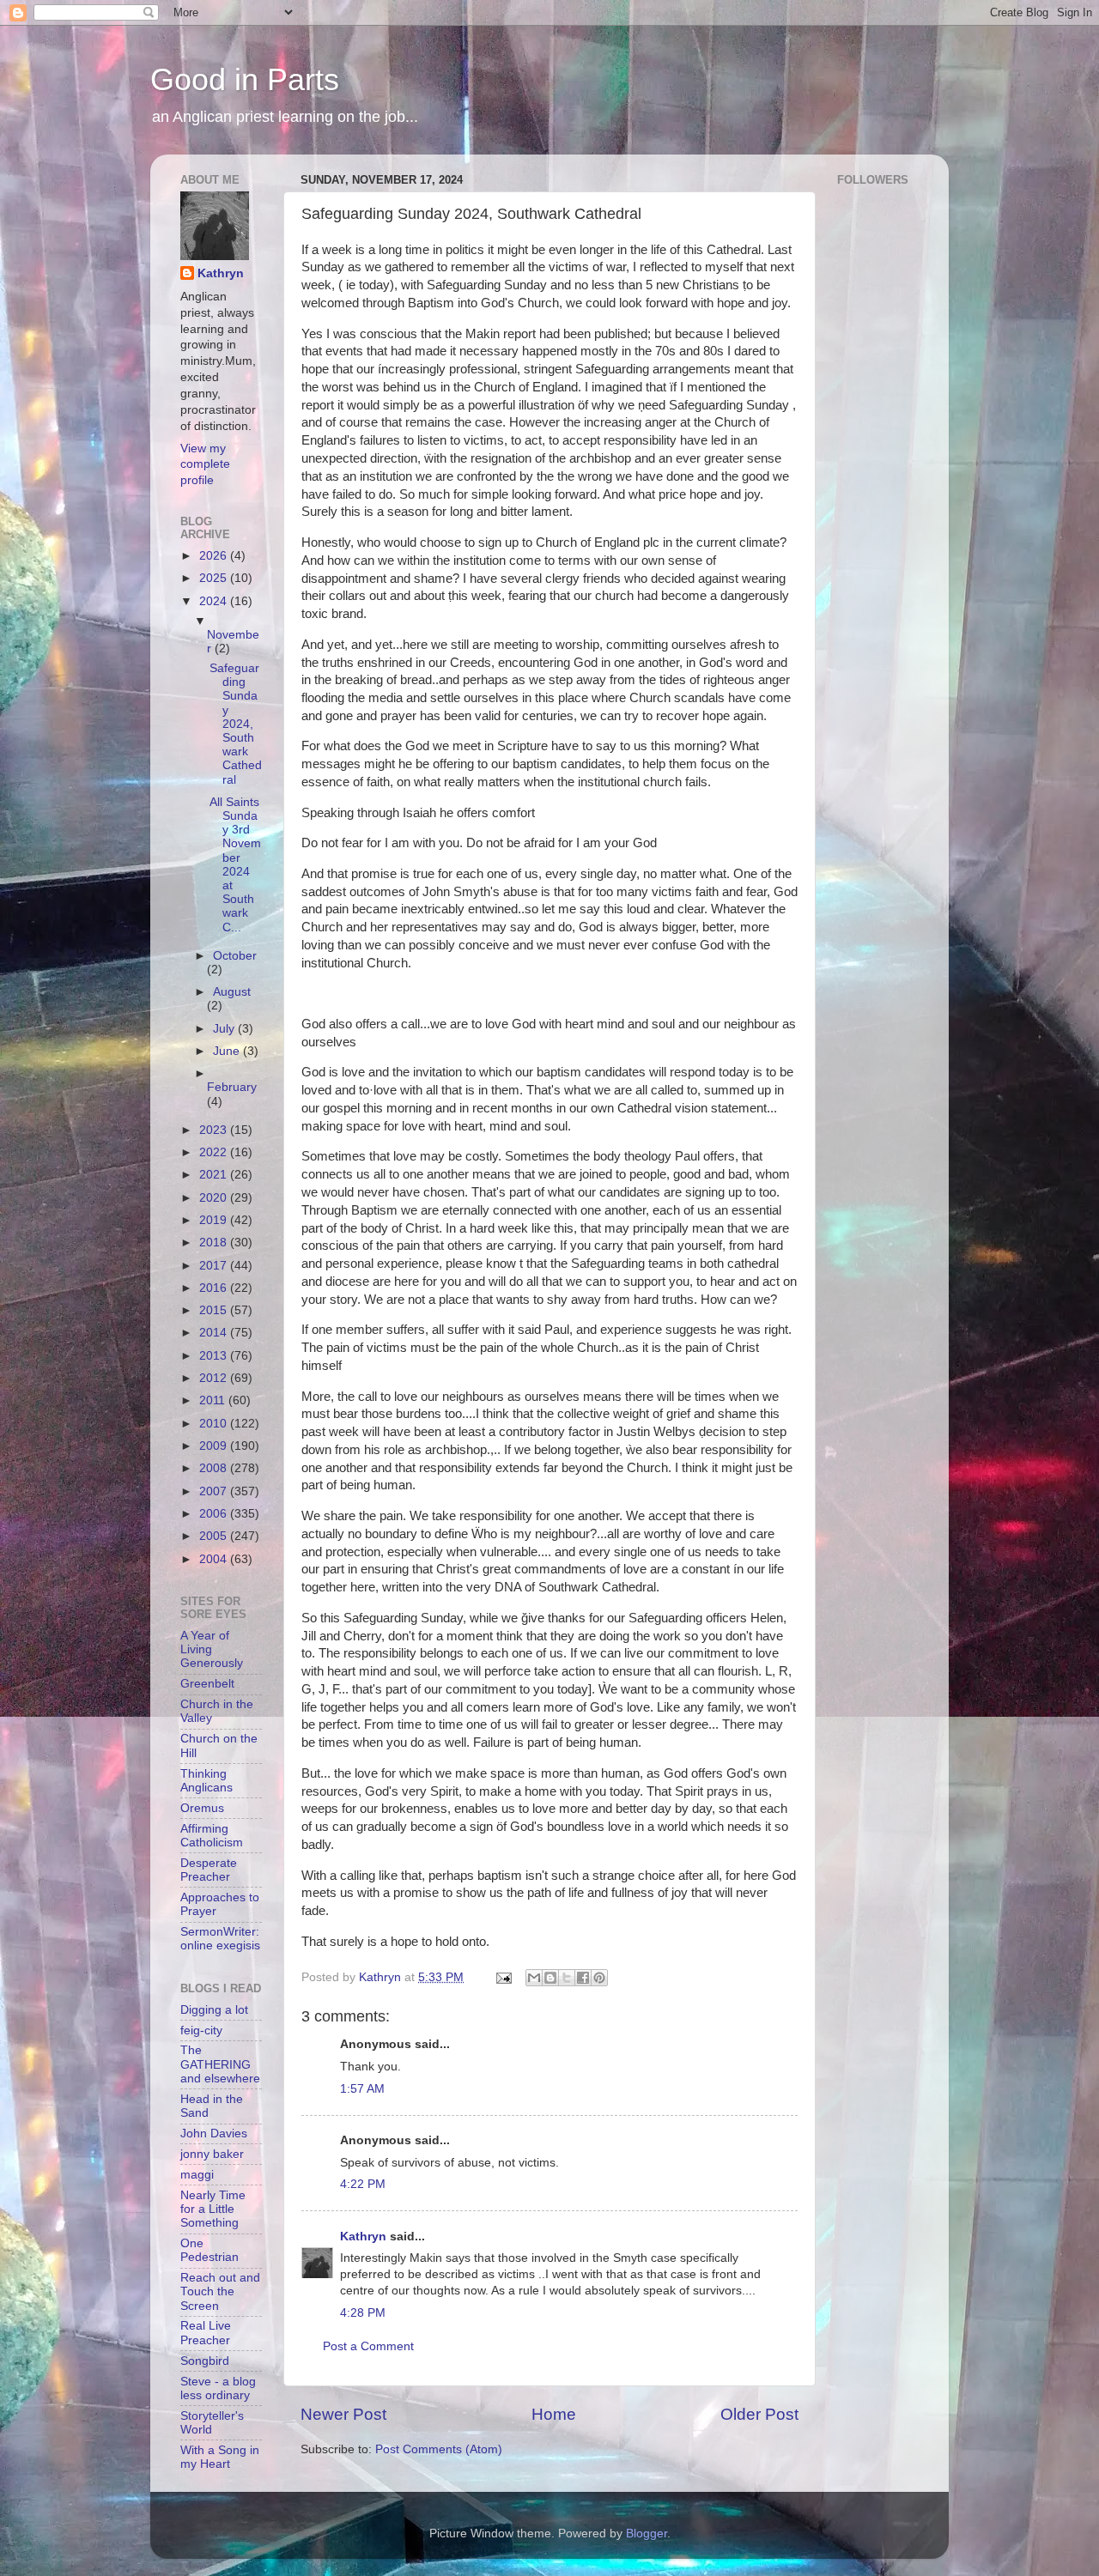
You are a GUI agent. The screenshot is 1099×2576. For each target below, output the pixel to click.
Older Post (759, 2414)
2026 (215, 556)
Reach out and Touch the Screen (220, 2291)
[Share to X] (567, 1978)
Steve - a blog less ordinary (218, 2388)
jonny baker (212, 2154)
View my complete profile (205, 465)
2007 (215, 1491)
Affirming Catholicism (212, 1836)
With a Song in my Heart (220, 2457)
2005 (215, 1536)
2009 (215, 1446)
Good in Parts (245, 79)
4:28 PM (363, 2313)
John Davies (214, 2134)
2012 (215, 1378)
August (232, 992)
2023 (215, 1130)
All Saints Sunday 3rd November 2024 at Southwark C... (235, 865)
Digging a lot (214, 2010)
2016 (215, 1288)
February (232, 1087)
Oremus (202, 1808)
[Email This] (534, 1978)
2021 (215, 1175)
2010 (215, 1424)
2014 (215, 1333)
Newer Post (343, 2414)
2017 (215, 1266)
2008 (215, 1468)
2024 (215, 601)
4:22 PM (363, 2184)
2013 (215, 1356)
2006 (215, 1514)
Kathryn (363, 2237)
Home (554, 2414)
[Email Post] (503, 1977)
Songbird (205, 2361)
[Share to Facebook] (583, 1978)
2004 (215, 1559)
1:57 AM (362, 2089)
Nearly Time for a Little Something (213, 2209)
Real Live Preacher (206, 2333)
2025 (215, 578)
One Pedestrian (209, 2250)
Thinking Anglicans (206, 1781)
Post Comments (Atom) (439, 2449)
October (235, 956)
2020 (215, 1198)
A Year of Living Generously (212, 1649)
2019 (215, 1220)
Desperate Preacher (209, 1870)
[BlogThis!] (550, 1978)
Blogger (647, 2534)
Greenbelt (207, 1684)
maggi (197, 2175)
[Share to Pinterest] (599, 1978)
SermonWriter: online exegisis (220, 1939)
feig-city (201, 2030)
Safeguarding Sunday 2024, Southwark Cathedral (236, 724)
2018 (215, 1243)
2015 (215, 1310)
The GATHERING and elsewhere (220, 2064)
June (228, 1051)
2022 (215, 1152)
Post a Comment (368, 2346)
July (225, 1029)
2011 (214, 1400)
